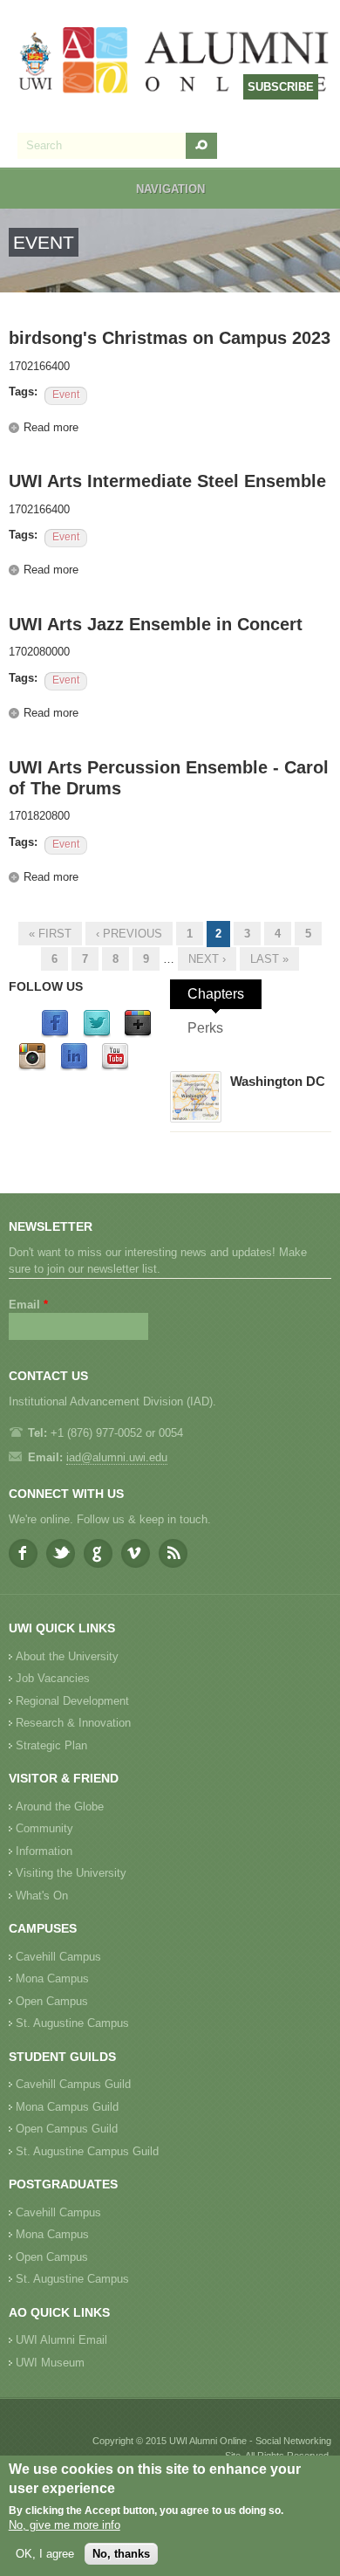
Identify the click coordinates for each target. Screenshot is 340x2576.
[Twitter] (97, 1034)
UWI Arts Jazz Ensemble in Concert (156, 624)
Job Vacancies (53, 1678)
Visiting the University (71, 1873)
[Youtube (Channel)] (115, 1067)
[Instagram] (32, 1067)
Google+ (98, 1553)
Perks (205, 1028)
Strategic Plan (51, 1745)
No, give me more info (65, 2525)
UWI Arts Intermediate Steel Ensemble (167, 481)
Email (28, 1305)
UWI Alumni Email (61, 2340)
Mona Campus (52, 1978)
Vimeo (136, 1553)
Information (44, 1851)
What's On (42, 1896)
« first (50, 934)
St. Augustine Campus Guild (87, 2151)
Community (44, 1828)
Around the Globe (60, 1807)
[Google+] (138, 1034)
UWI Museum (50, 2363)
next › (207, 959)
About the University (67, 1656)
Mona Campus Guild (67, 2107)
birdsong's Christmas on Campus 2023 (170, 338)
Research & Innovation (73, 1723)
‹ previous (129, 934)
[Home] (174, 62)
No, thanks (121, 2554)
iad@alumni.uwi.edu (117, 1457)
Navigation (170, 189)
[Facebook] (55, 1034)
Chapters (216, 994)
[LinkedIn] (74, 1067)
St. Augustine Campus (72, 2023)
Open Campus (52, 2001)
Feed (173, 1553)
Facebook (23, 1553)
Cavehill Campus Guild (73, 2084)
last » (269, 959)
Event (66, 395)
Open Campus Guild (67, 2129)
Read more (51, 427)
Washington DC (278, 1081)
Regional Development (72, 1701)
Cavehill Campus (58, 1957)
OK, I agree (45, 2554)
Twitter (61, 1553)
